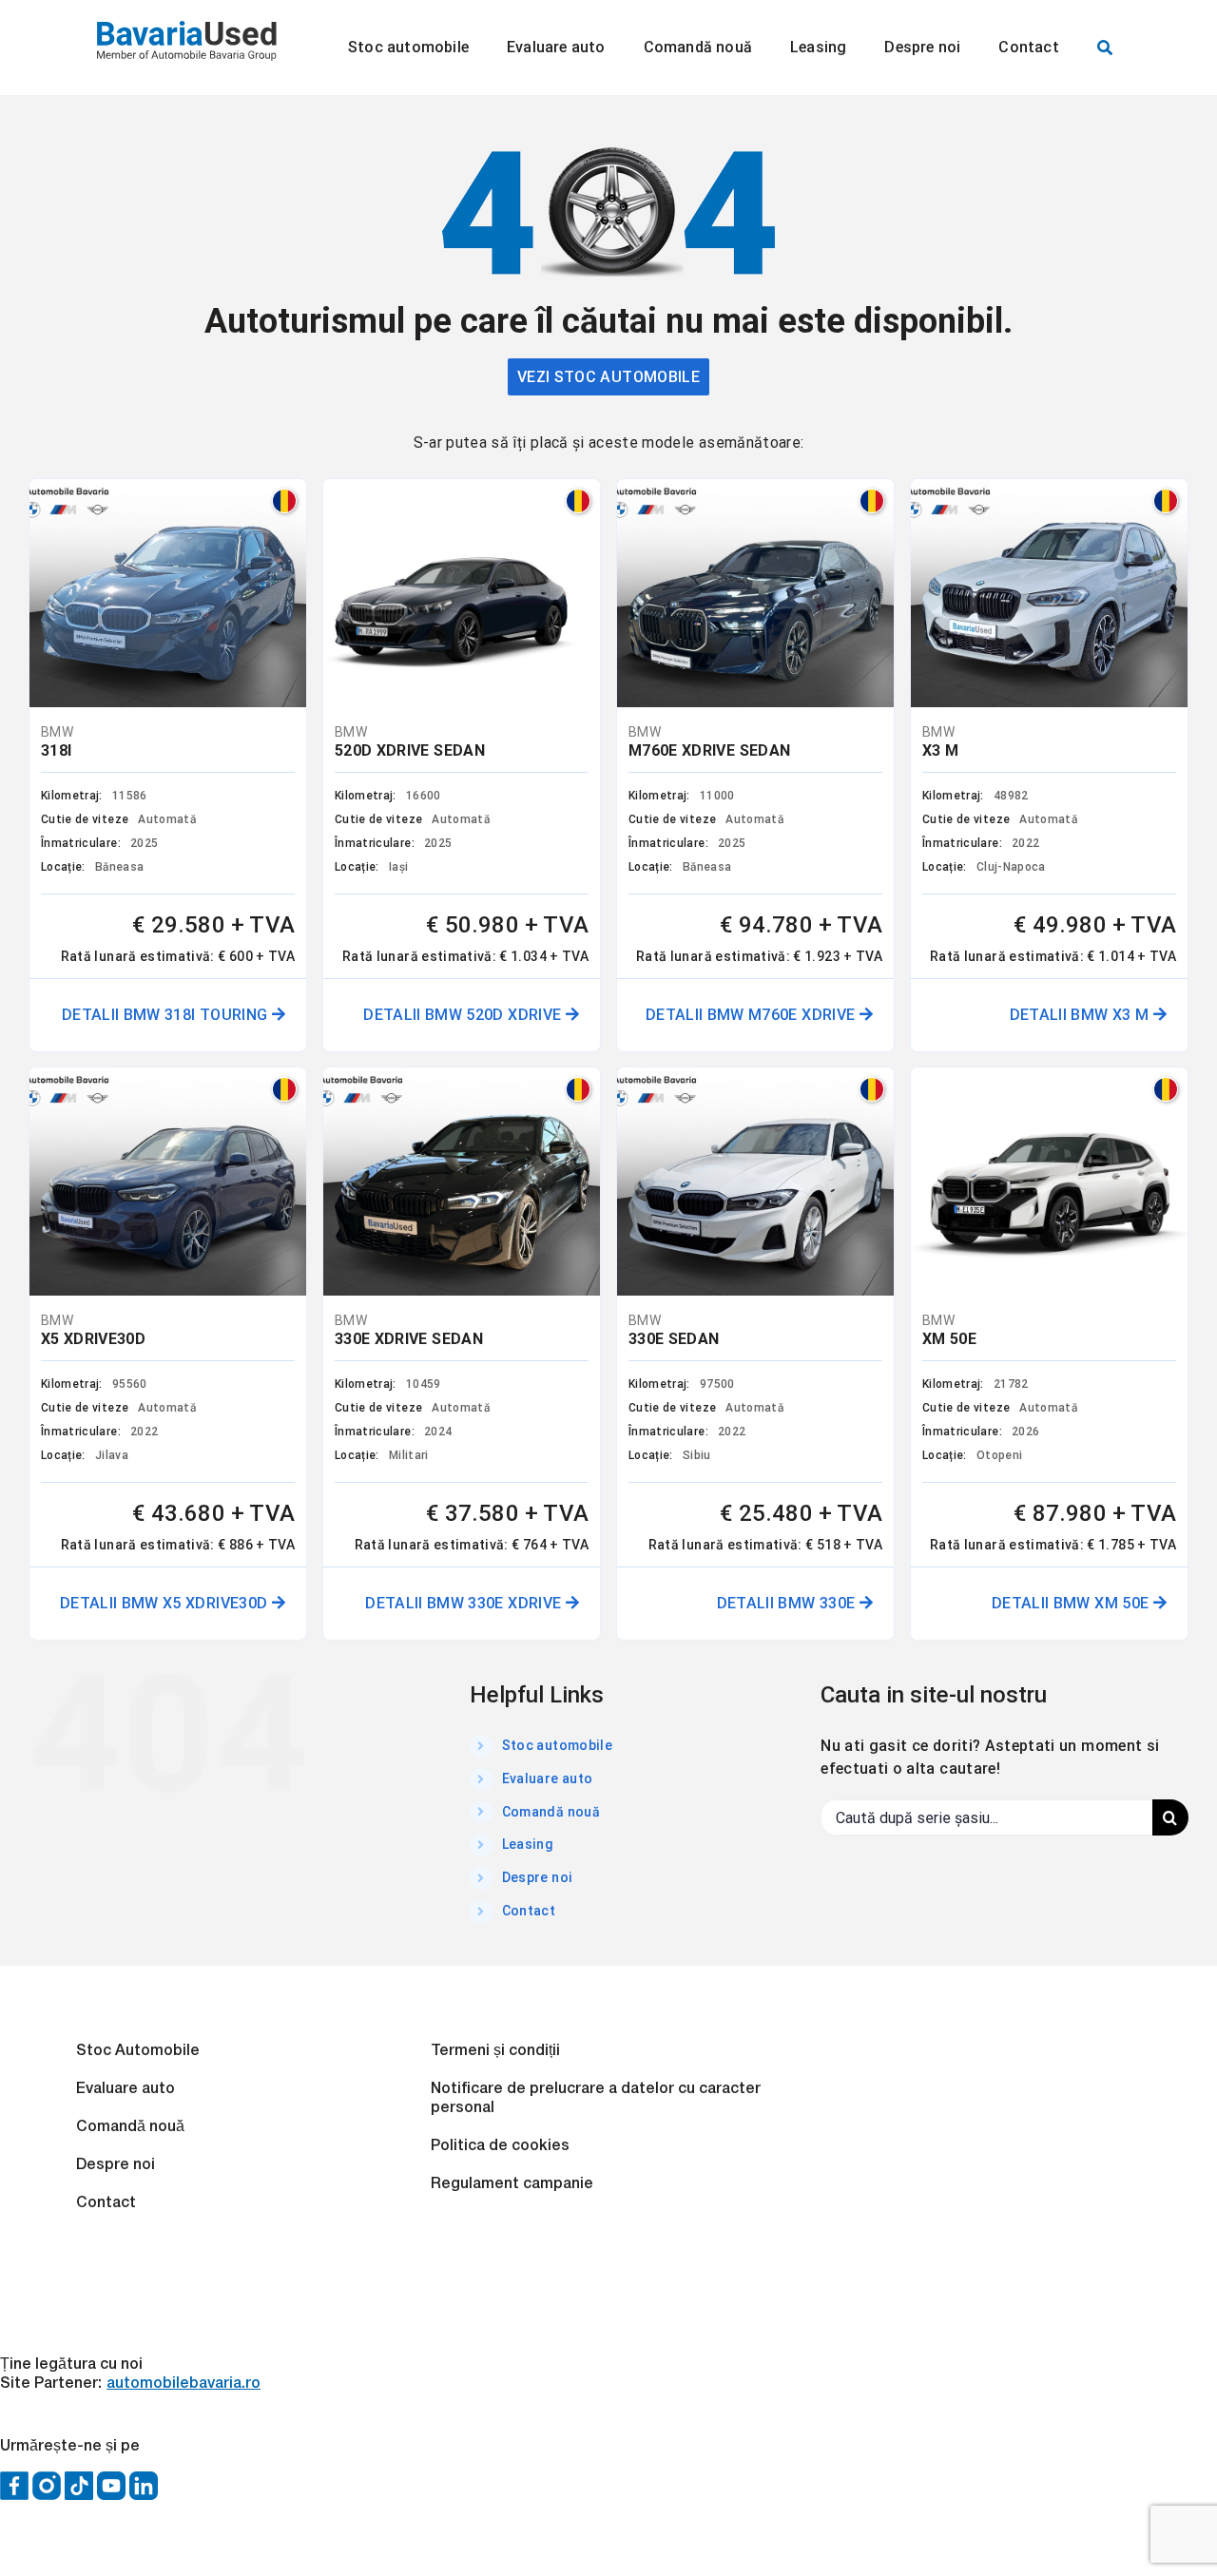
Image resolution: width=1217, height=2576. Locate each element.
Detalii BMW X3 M (1082, 1015)
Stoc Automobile (138, 2051)
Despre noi (538, 1877)
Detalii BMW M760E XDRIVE (753, 1015)
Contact (529, 1911)
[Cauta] (1105, 48)
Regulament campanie (512, 2184)
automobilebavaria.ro (184, 2384)
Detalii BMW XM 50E (1072, 1603)
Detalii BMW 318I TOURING (167, 1015)
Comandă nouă (551, 1812)
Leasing (528, 1844)
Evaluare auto (548, 1778)
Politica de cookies (500, 2146)
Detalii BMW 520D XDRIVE (464, 1015)
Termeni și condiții (495, 2051)
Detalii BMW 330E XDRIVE (465, 1603)
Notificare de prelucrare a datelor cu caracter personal (596, 2099)
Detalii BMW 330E (788, 1603)
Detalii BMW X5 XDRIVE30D (166, 1603)
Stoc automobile (557, 1745)
